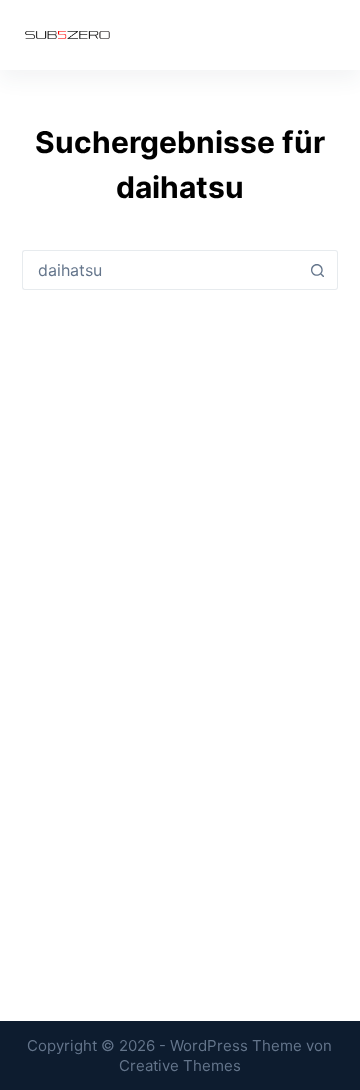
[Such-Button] (318, 270)
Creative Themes (180, 1065)
